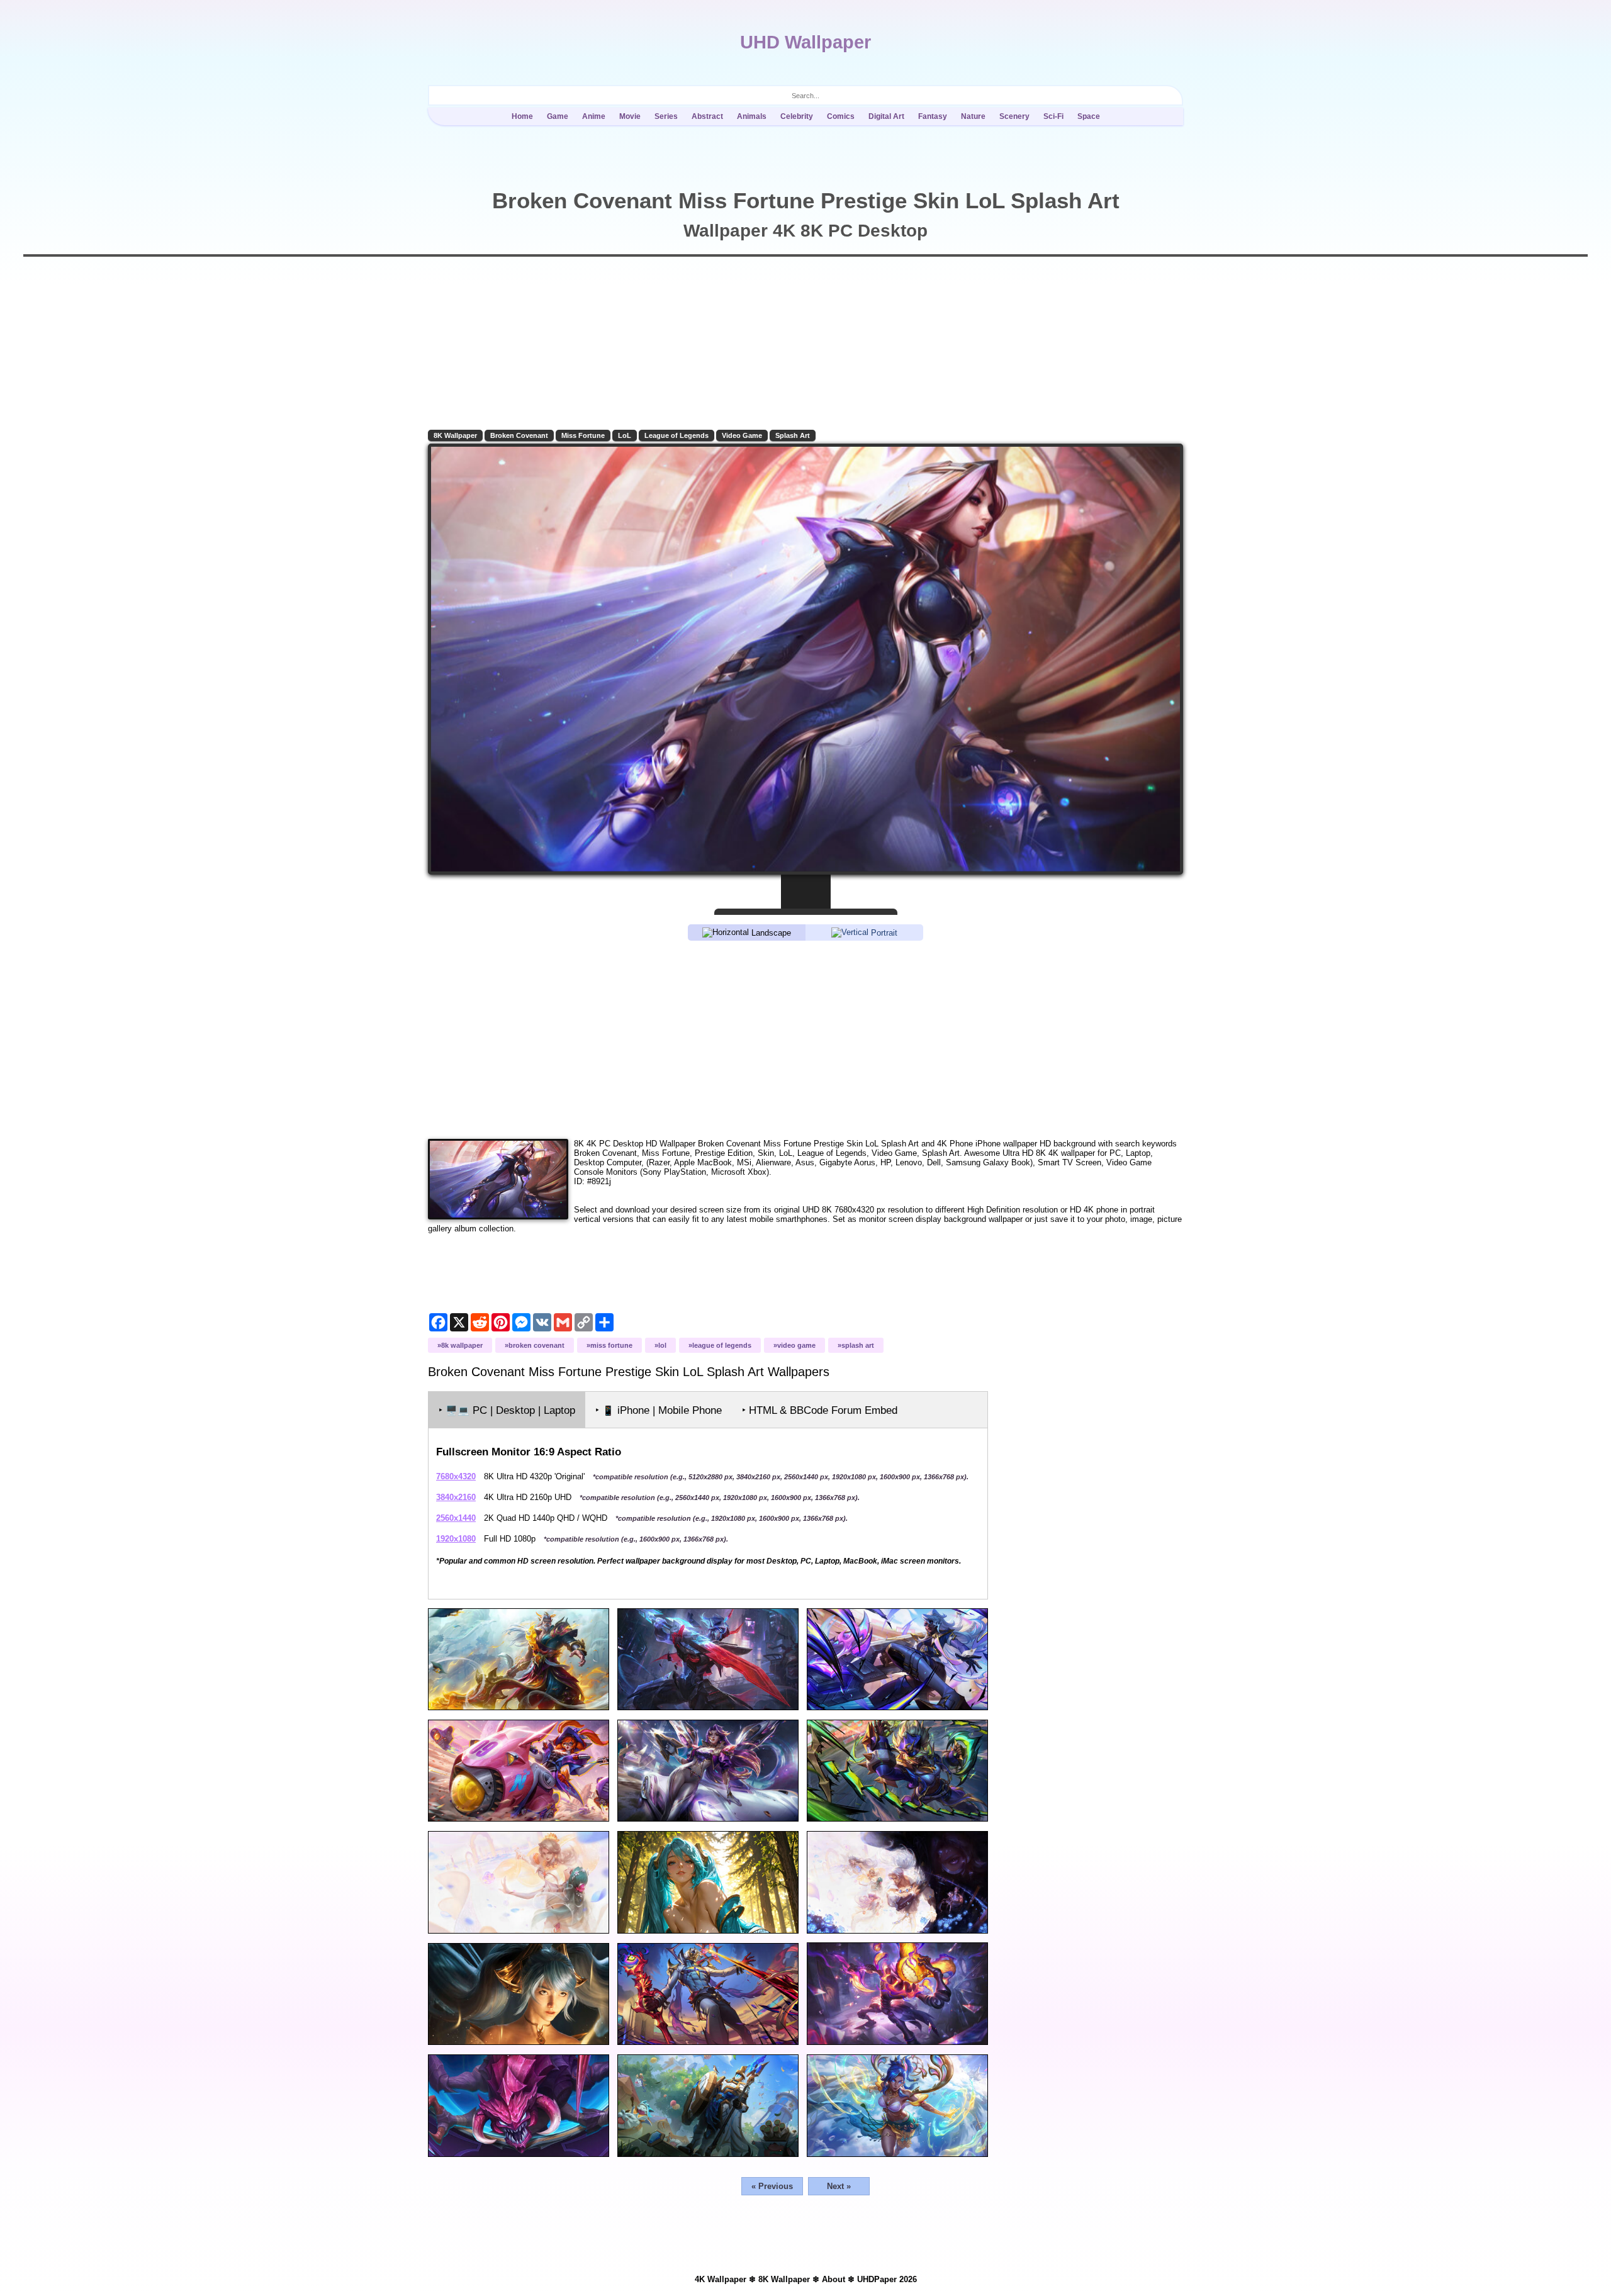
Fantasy (933, 116)
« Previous (772, 2186)
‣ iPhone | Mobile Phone (659, 1410)
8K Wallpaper (455, 435)
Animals (752, 116)
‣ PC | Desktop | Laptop (507, 1410)
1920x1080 (456, 1539)
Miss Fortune (583, 435)
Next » (839, 2186)
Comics (841, 116)
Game (558, 116)
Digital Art (886, 116)
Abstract (707, 116)
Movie (630, 116)
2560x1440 (456, 1518)
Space (1089, 116)
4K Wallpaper (721, 2279)
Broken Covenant (519, 435)
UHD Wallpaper (805, 42)
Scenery (1014, 116)
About (834, 2279)
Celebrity (797, 116)
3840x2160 (456, 1497)
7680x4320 (456, 1476)
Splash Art (793, 435)
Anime (594, 116)
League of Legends (676, 435)
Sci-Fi (1053, 116)
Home (522, 116)
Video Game (742, 435)
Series (666, 116)
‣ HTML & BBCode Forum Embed (820, 1410)
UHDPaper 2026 (887, 2279)
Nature (973, 116)
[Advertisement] (805, 1039)
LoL (625, 435)
